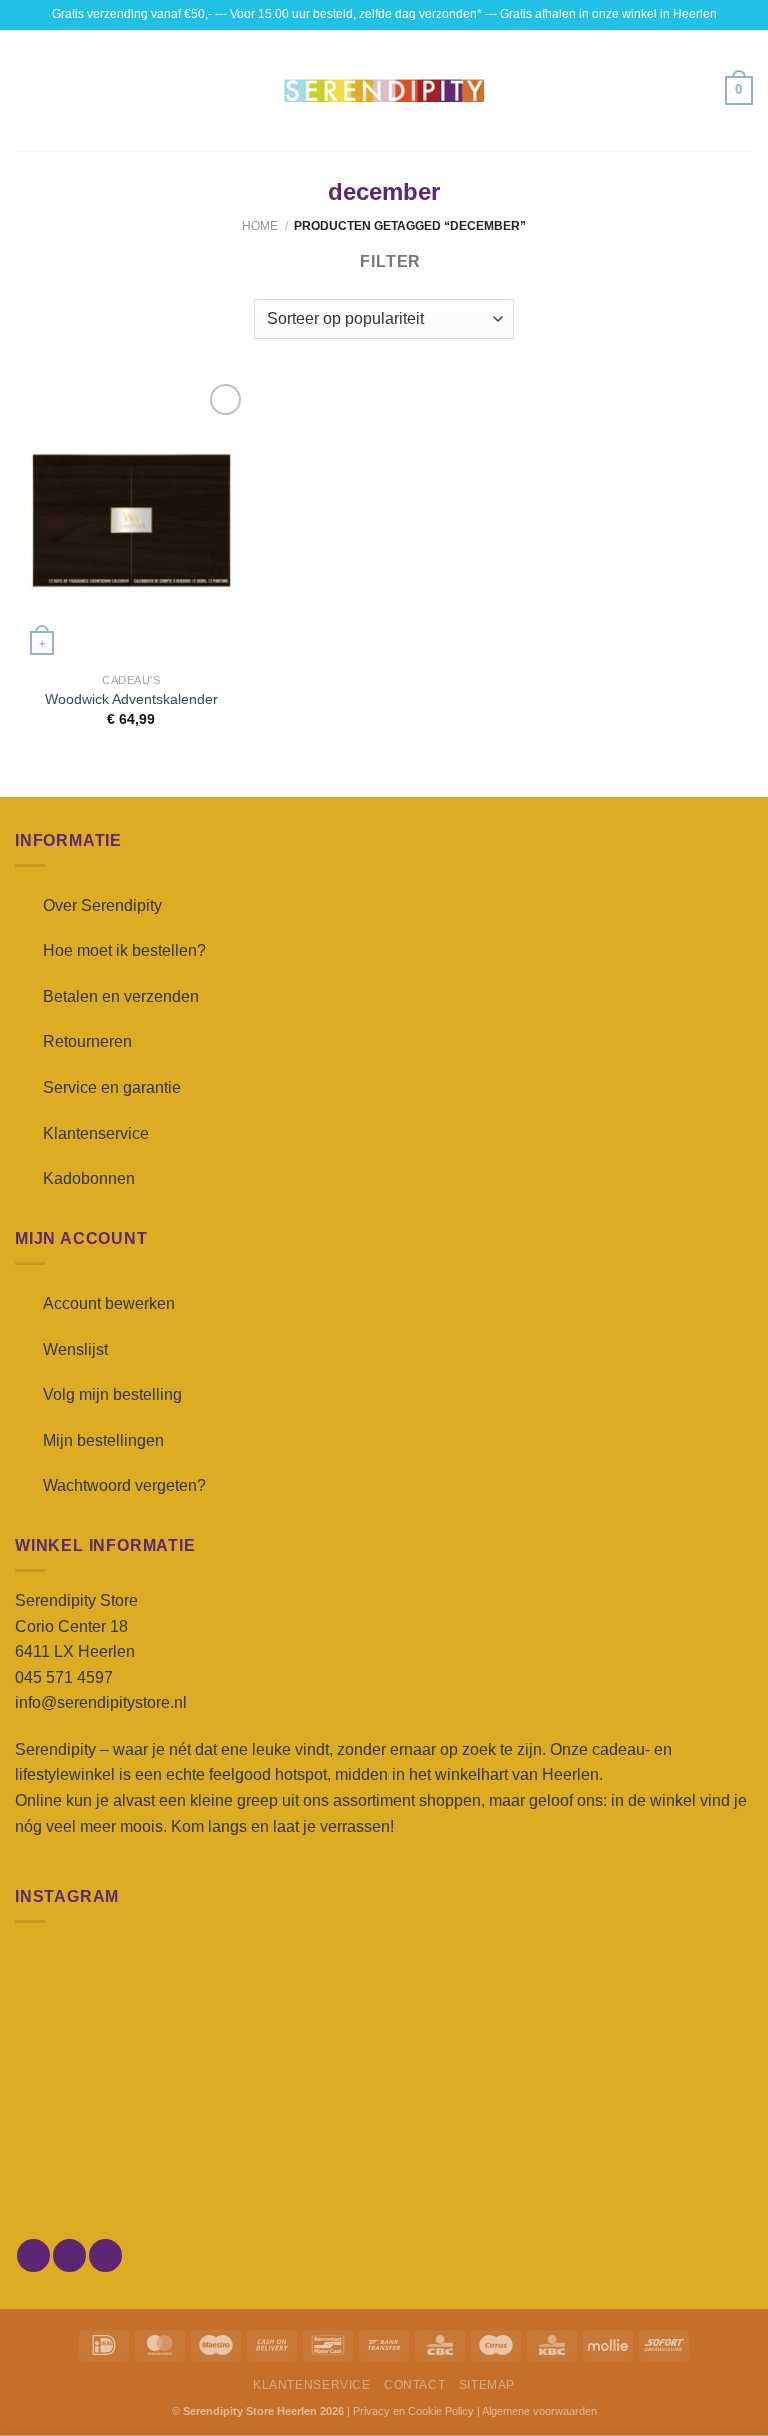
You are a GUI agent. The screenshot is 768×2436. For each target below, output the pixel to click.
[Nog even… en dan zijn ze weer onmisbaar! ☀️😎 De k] (633, 2018)
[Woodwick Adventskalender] (131, 520)
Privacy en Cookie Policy (413, 2411)
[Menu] (27, 90)
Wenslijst (75, 1349)
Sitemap (487, 2385)
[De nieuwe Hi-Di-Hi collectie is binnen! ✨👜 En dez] (633, 2162)
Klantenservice (96, 1133)
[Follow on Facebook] (33, 2255)
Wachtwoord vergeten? (124, 1485)
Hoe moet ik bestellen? (124, 950)
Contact (414, 2385)
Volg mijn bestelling (112, 1394)
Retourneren (87, 1041)
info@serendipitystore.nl (101, 1702)
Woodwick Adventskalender (131, 699)
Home (260, 226)
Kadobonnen (89, 1178)
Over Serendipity (102, 905)
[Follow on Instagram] (69, 2255)
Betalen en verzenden (121, 996)
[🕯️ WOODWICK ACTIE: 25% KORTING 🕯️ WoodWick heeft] (383, 2018)
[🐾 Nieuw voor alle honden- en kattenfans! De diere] (134, 2018)
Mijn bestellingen (103, 1440)
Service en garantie (112, 1087)
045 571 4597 (64, 1677)
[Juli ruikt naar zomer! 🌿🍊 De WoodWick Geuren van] (383, 2162)
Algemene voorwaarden (539, 2411)
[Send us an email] (105, 2255)
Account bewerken (109, 1303)
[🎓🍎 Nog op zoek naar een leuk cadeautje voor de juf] (134, 2162)
